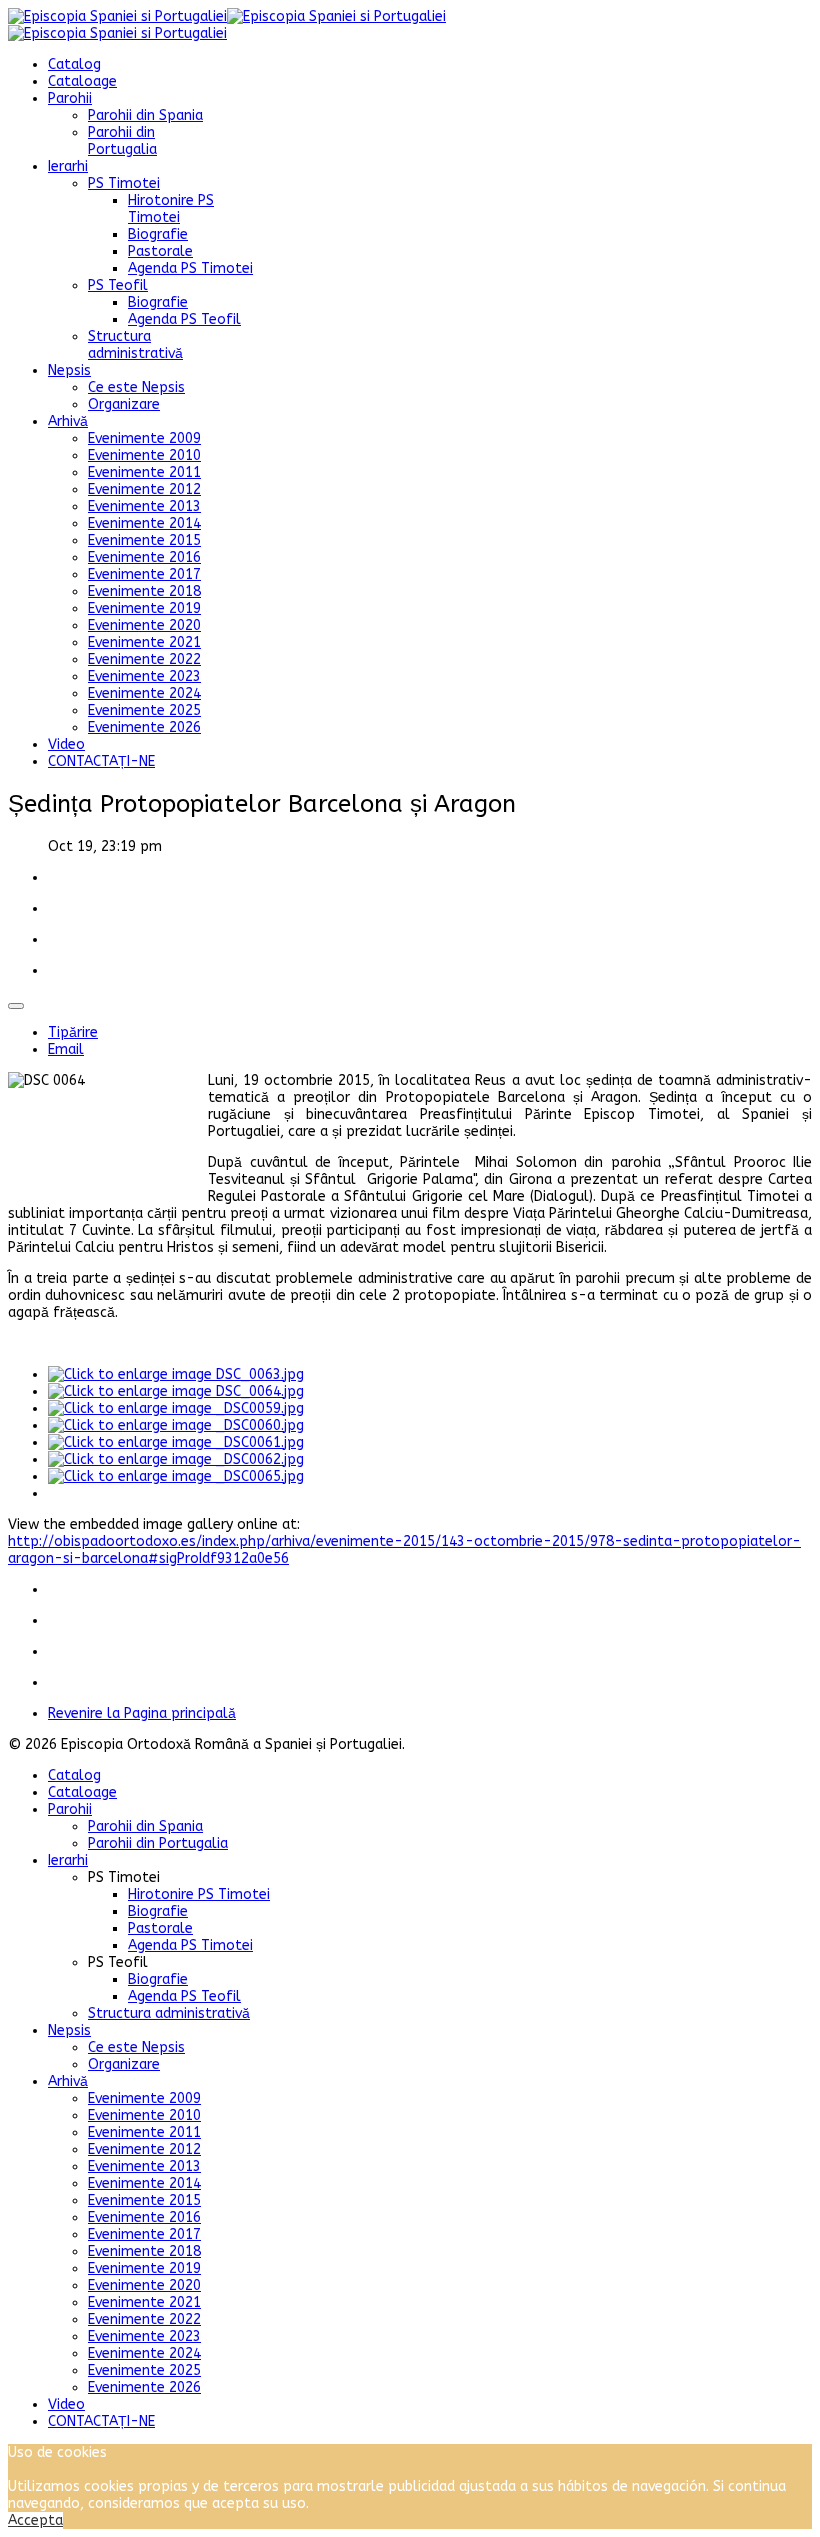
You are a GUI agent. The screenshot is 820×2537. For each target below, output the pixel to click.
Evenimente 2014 (144, 523)
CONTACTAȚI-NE (101, 761)
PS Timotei (124, 183)
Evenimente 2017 (144, 574)
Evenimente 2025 (144, 710)
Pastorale (160, 251)
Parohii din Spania (145, 115)
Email (66, 1049)
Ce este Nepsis (136, 387)
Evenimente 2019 (144, 608)
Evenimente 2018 (144, 591)
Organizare (124, 404)
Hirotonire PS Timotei (171, 209)
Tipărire (73, 1032)
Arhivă (68, 421)
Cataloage (82, 81)
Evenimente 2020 (144, 625)
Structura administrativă (135, 345)
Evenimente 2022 (144, 659)
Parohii (70, 98)
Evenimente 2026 (144, 727)
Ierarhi (68, 166)
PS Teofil (118, 285)
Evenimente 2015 (144, 540)
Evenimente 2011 (144, 472)
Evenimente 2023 (144, 676)
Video (66, 744)
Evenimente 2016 (144, 557)
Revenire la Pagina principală (142, 1713)
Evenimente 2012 (144, 489)
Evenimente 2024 (144, 693)
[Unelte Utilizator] (16, 1006)
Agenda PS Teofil (184, 319)
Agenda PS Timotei (190, 268)
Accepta (35, 2520)
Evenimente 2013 (144, 506)
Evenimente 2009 (144, 438)
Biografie (158, 234)
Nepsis (69, 370)
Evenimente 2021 (144, 642)
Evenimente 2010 (144, 455)
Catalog (74, 64)
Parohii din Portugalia (122, 141)
